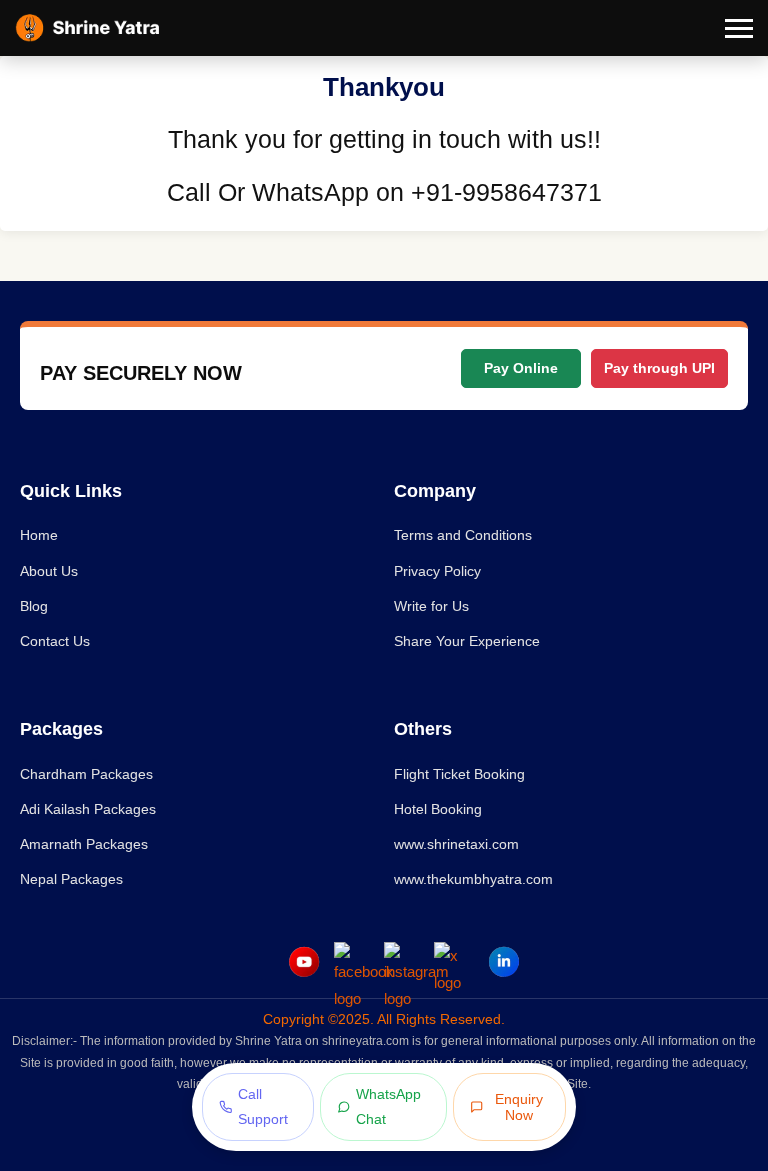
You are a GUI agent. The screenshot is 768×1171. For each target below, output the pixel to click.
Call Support (263, 1106)
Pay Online (521, 368)
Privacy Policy (437, 571)
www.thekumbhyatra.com (473, 879)
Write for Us (431, 606)
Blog (34, 606)
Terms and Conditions (463, 535)
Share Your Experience (467, 641)
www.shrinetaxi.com (456, 844)
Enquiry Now (519, 1107)
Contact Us (55, 641)
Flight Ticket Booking (459, 774)
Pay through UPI (659, 368)
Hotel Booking (438, 809)
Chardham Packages (86, 774)
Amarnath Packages (84, 844)
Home (39, 535)
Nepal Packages (71, 879)
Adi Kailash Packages (88, 809)
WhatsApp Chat (388, 1106)
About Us (49, 571)
